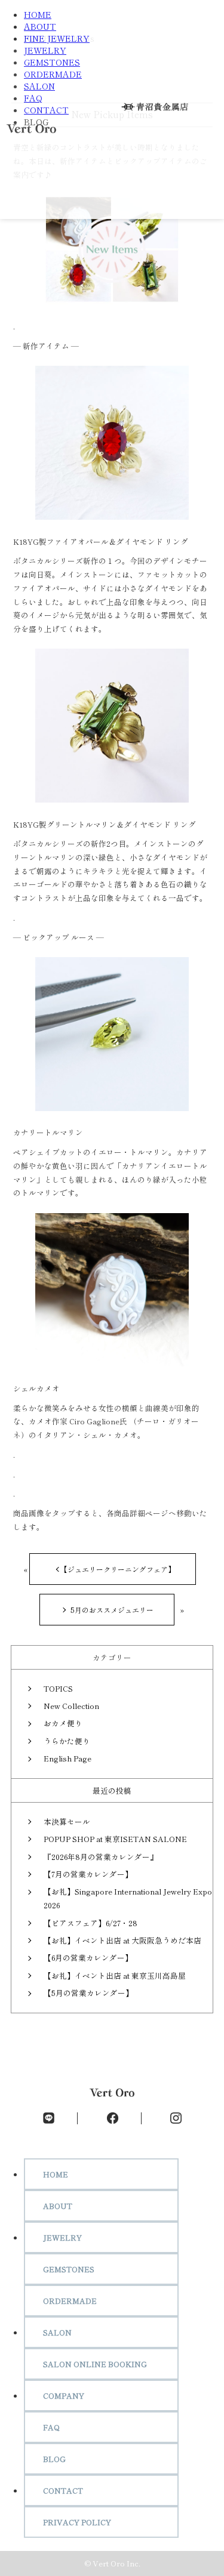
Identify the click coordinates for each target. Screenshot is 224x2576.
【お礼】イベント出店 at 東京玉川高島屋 (115, 1975)
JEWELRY (45, 50)
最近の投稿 (112, 1790)
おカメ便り (63, 1723)
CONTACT (46, 110)
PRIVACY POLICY (77, 2522)
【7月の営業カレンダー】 (88, 1874)
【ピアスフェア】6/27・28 (90, 1923)
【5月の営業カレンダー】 (88, 1993)
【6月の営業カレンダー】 (88, 1958)
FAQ (33, 98)
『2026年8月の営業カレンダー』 (101, 1857)
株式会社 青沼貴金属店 (160, 107)
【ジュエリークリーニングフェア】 (118, 1569)
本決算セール (67, 1821)
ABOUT (40, 26)
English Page (67, 1758)
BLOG (54, 2459)
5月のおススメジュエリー (112, 1610)
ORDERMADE (53, 74)
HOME (38, 14)
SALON (39, 86)
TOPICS (58, 1688)
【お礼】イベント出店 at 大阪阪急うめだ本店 (122, 1940)
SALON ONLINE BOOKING (95, 2364)
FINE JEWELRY (57, 38)
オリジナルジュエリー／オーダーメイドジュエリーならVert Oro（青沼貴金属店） (31, 132)
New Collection (71, 1706)
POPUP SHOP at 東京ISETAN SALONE (115, 1839)
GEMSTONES (52, 62)
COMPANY (64, 2395)
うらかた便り (67, 1741)
